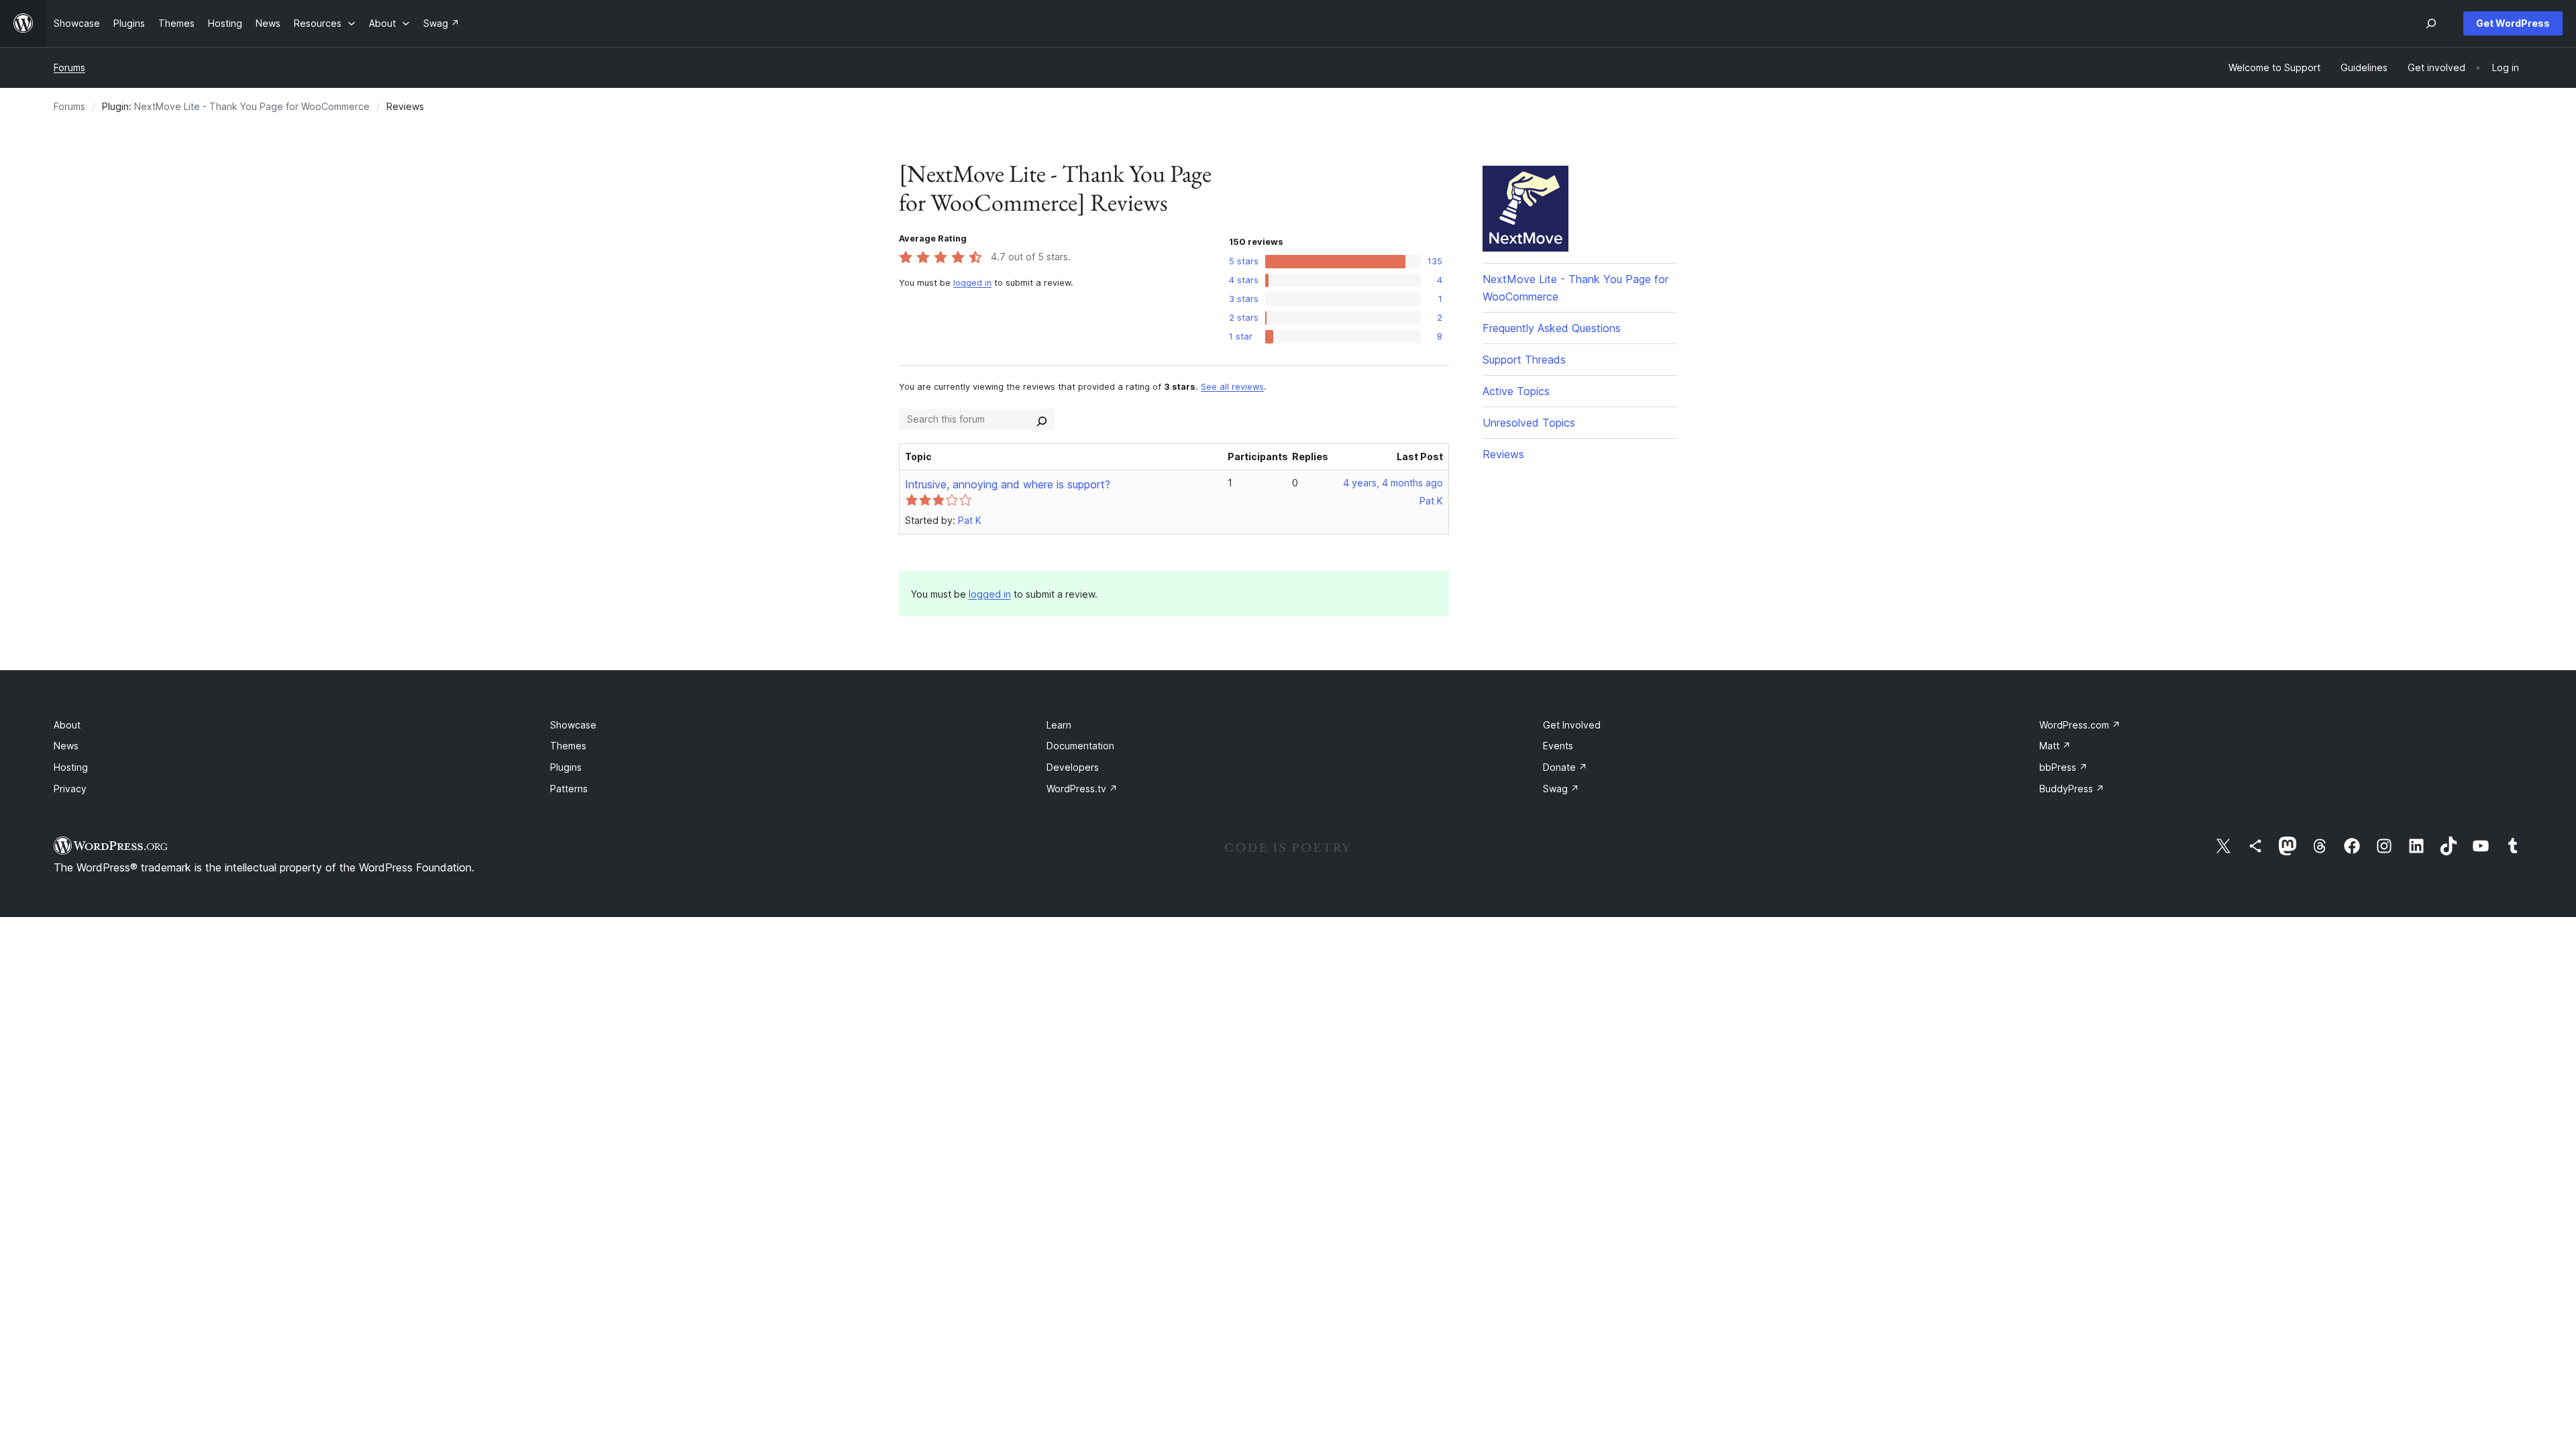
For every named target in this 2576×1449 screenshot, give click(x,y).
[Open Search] (2431, 23)
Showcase (573, 725)
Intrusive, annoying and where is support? (1008, 484)
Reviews (1503, 454)
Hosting (71, 767)
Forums (69, 67)
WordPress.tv (1082, 789)
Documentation (1080, 746)
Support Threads (1524, 360)
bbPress (2063, 767)
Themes (568, 746)
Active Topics (1516, 391)
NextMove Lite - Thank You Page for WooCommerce (252, 106)
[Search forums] (1042, 419)
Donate (1565, 767)
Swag (1561, 789)
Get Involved (1572, 725)
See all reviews (1232, 387)
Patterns (569, 789)
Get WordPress (2513, 23)
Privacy (70, 789)
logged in (972, 283)
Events (1558, 746)
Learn (1059, 725)
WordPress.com (2080, 725)
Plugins (566, 767)
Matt (2055, 746)
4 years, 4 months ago (1393, 483)
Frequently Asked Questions (1552, 328)
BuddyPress (2072, 789)
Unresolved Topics (1529, 423)
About (67, 725)
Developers (1073, 767)
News (66, 746)
